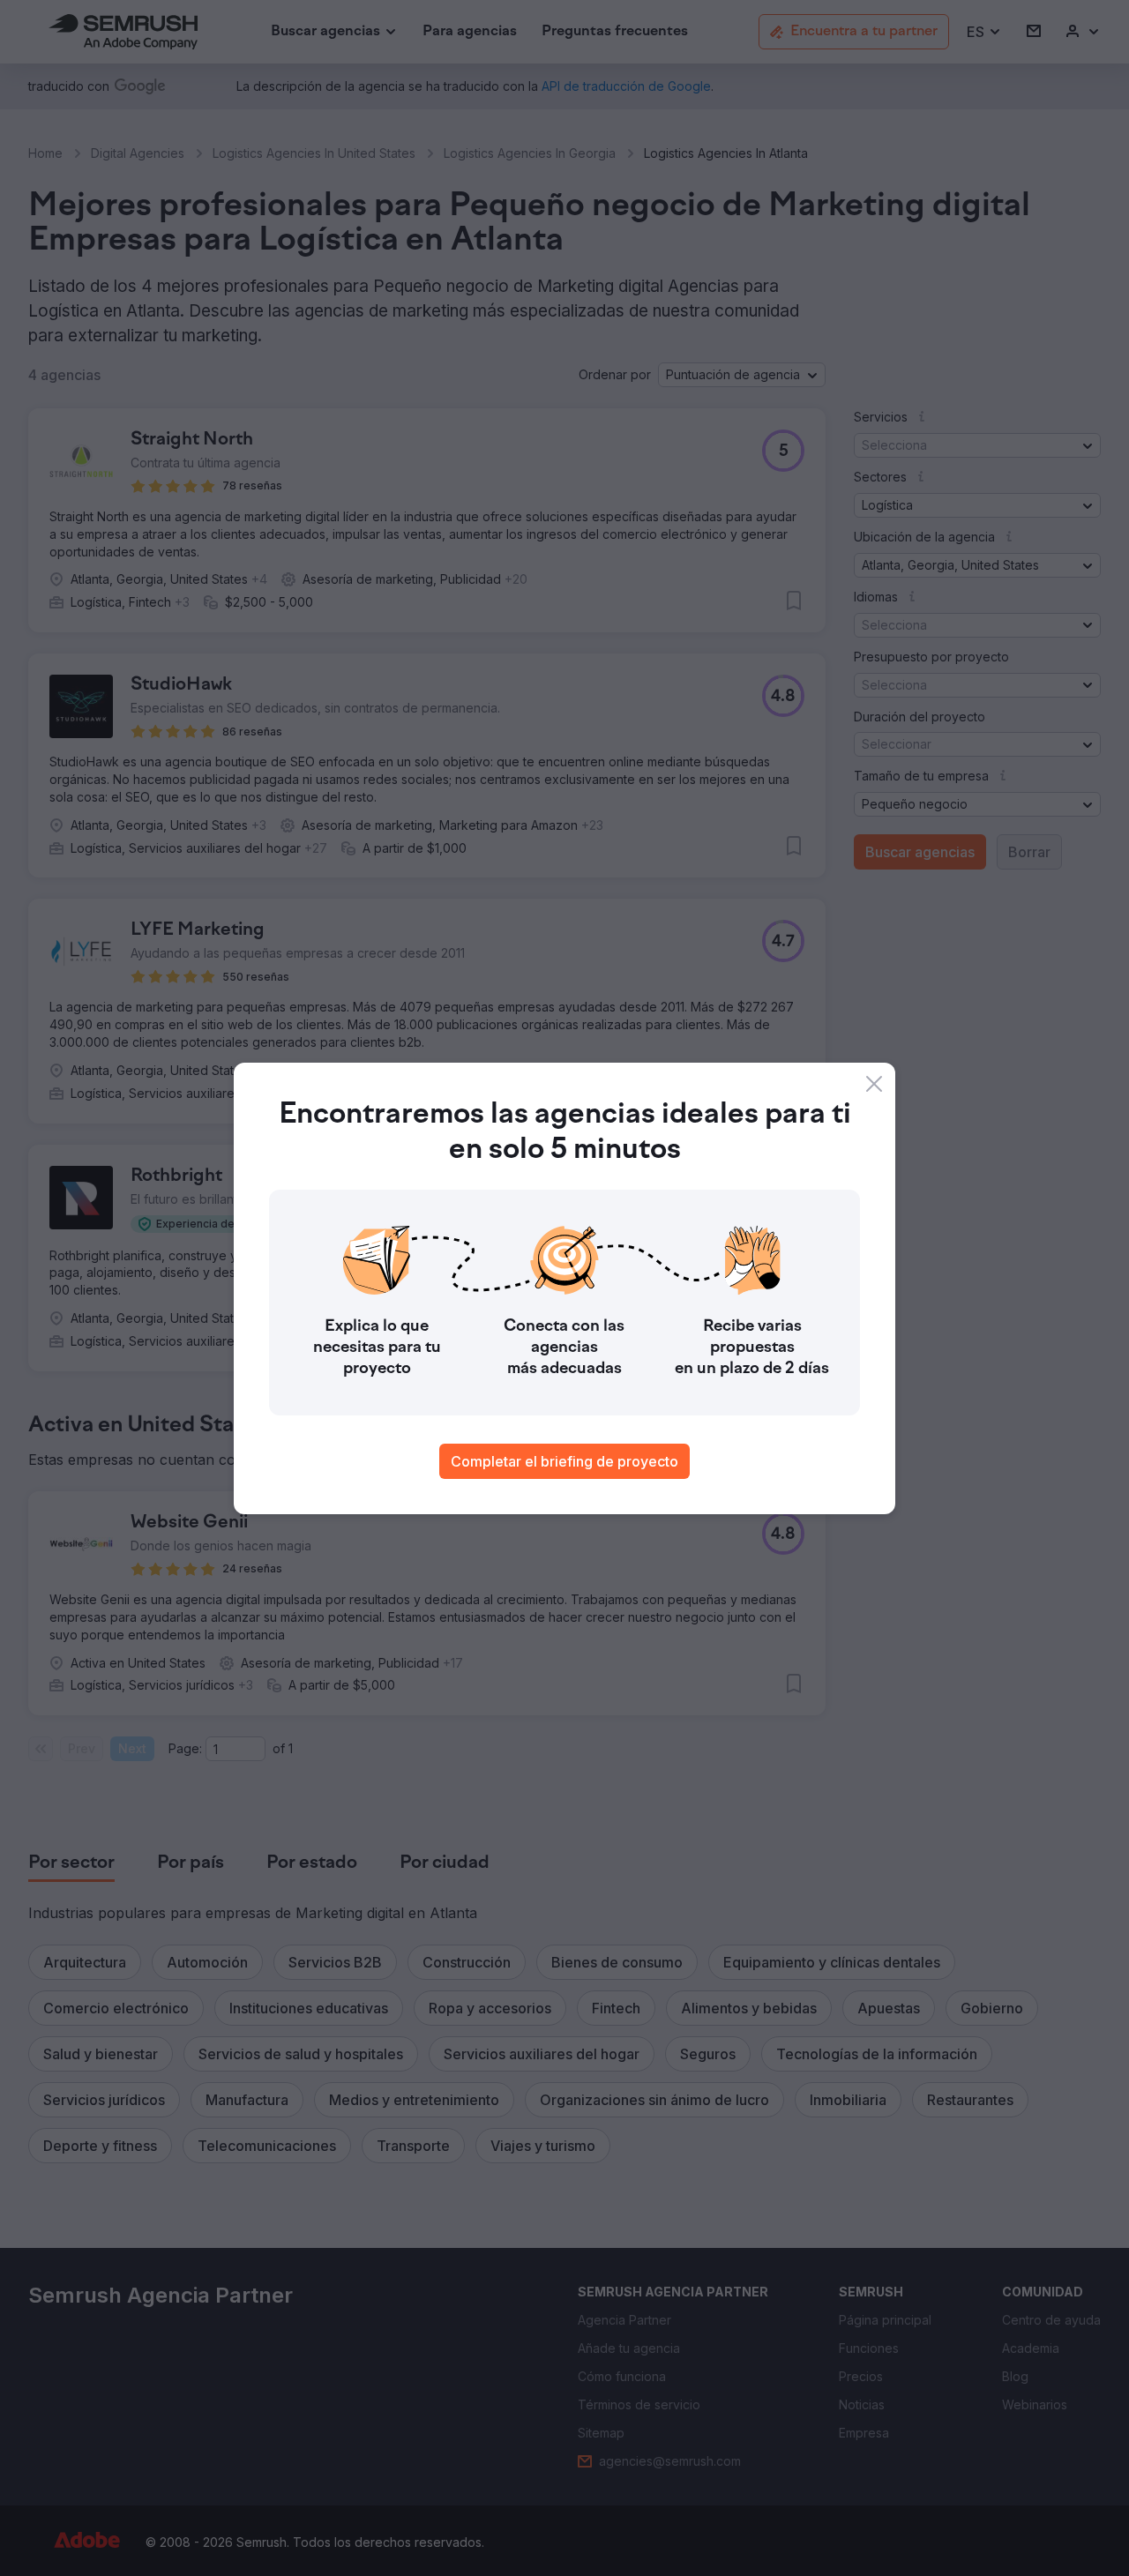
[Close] (874, 1084)
